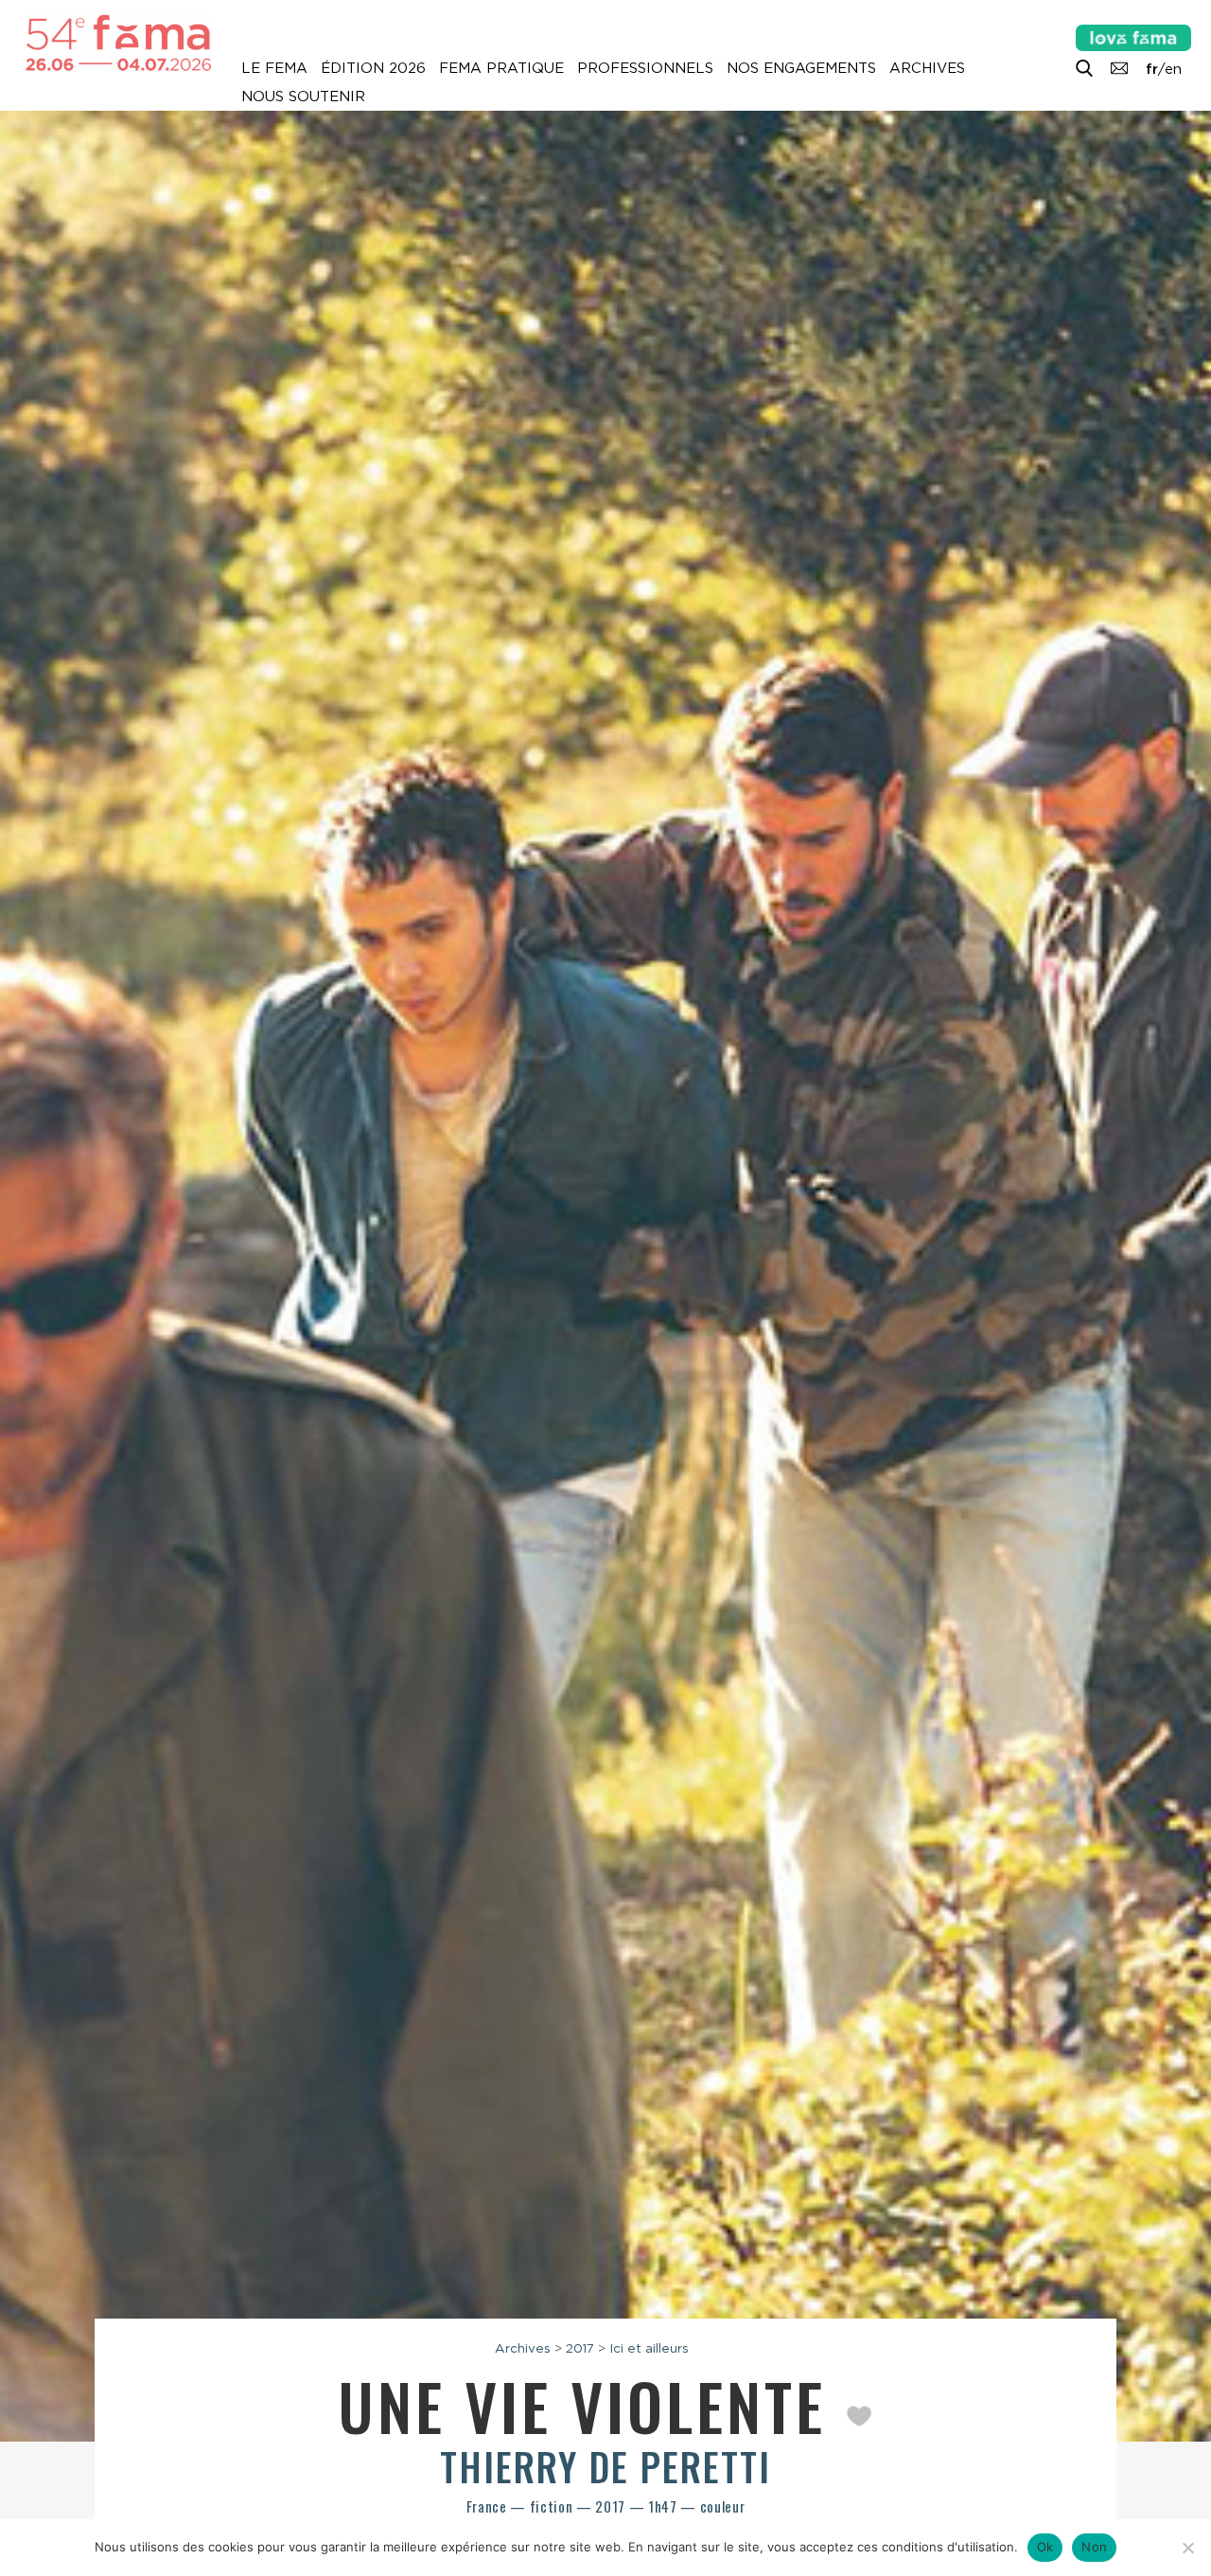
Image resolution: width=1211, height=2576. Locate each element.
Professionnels (645, 68)
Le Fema (274, 68)
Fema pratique (501, 68)
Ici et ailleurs (649, 2348)
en (1173, 69)
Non (1094, 2547)
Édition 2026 (373, 68)
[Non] (1187, 2548)
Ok (1045, 2547)
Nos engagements (801, 68)
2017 (580, 2348)
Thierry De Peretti (605, 2466)
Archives (927, 68)
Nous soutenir (303, 97)
